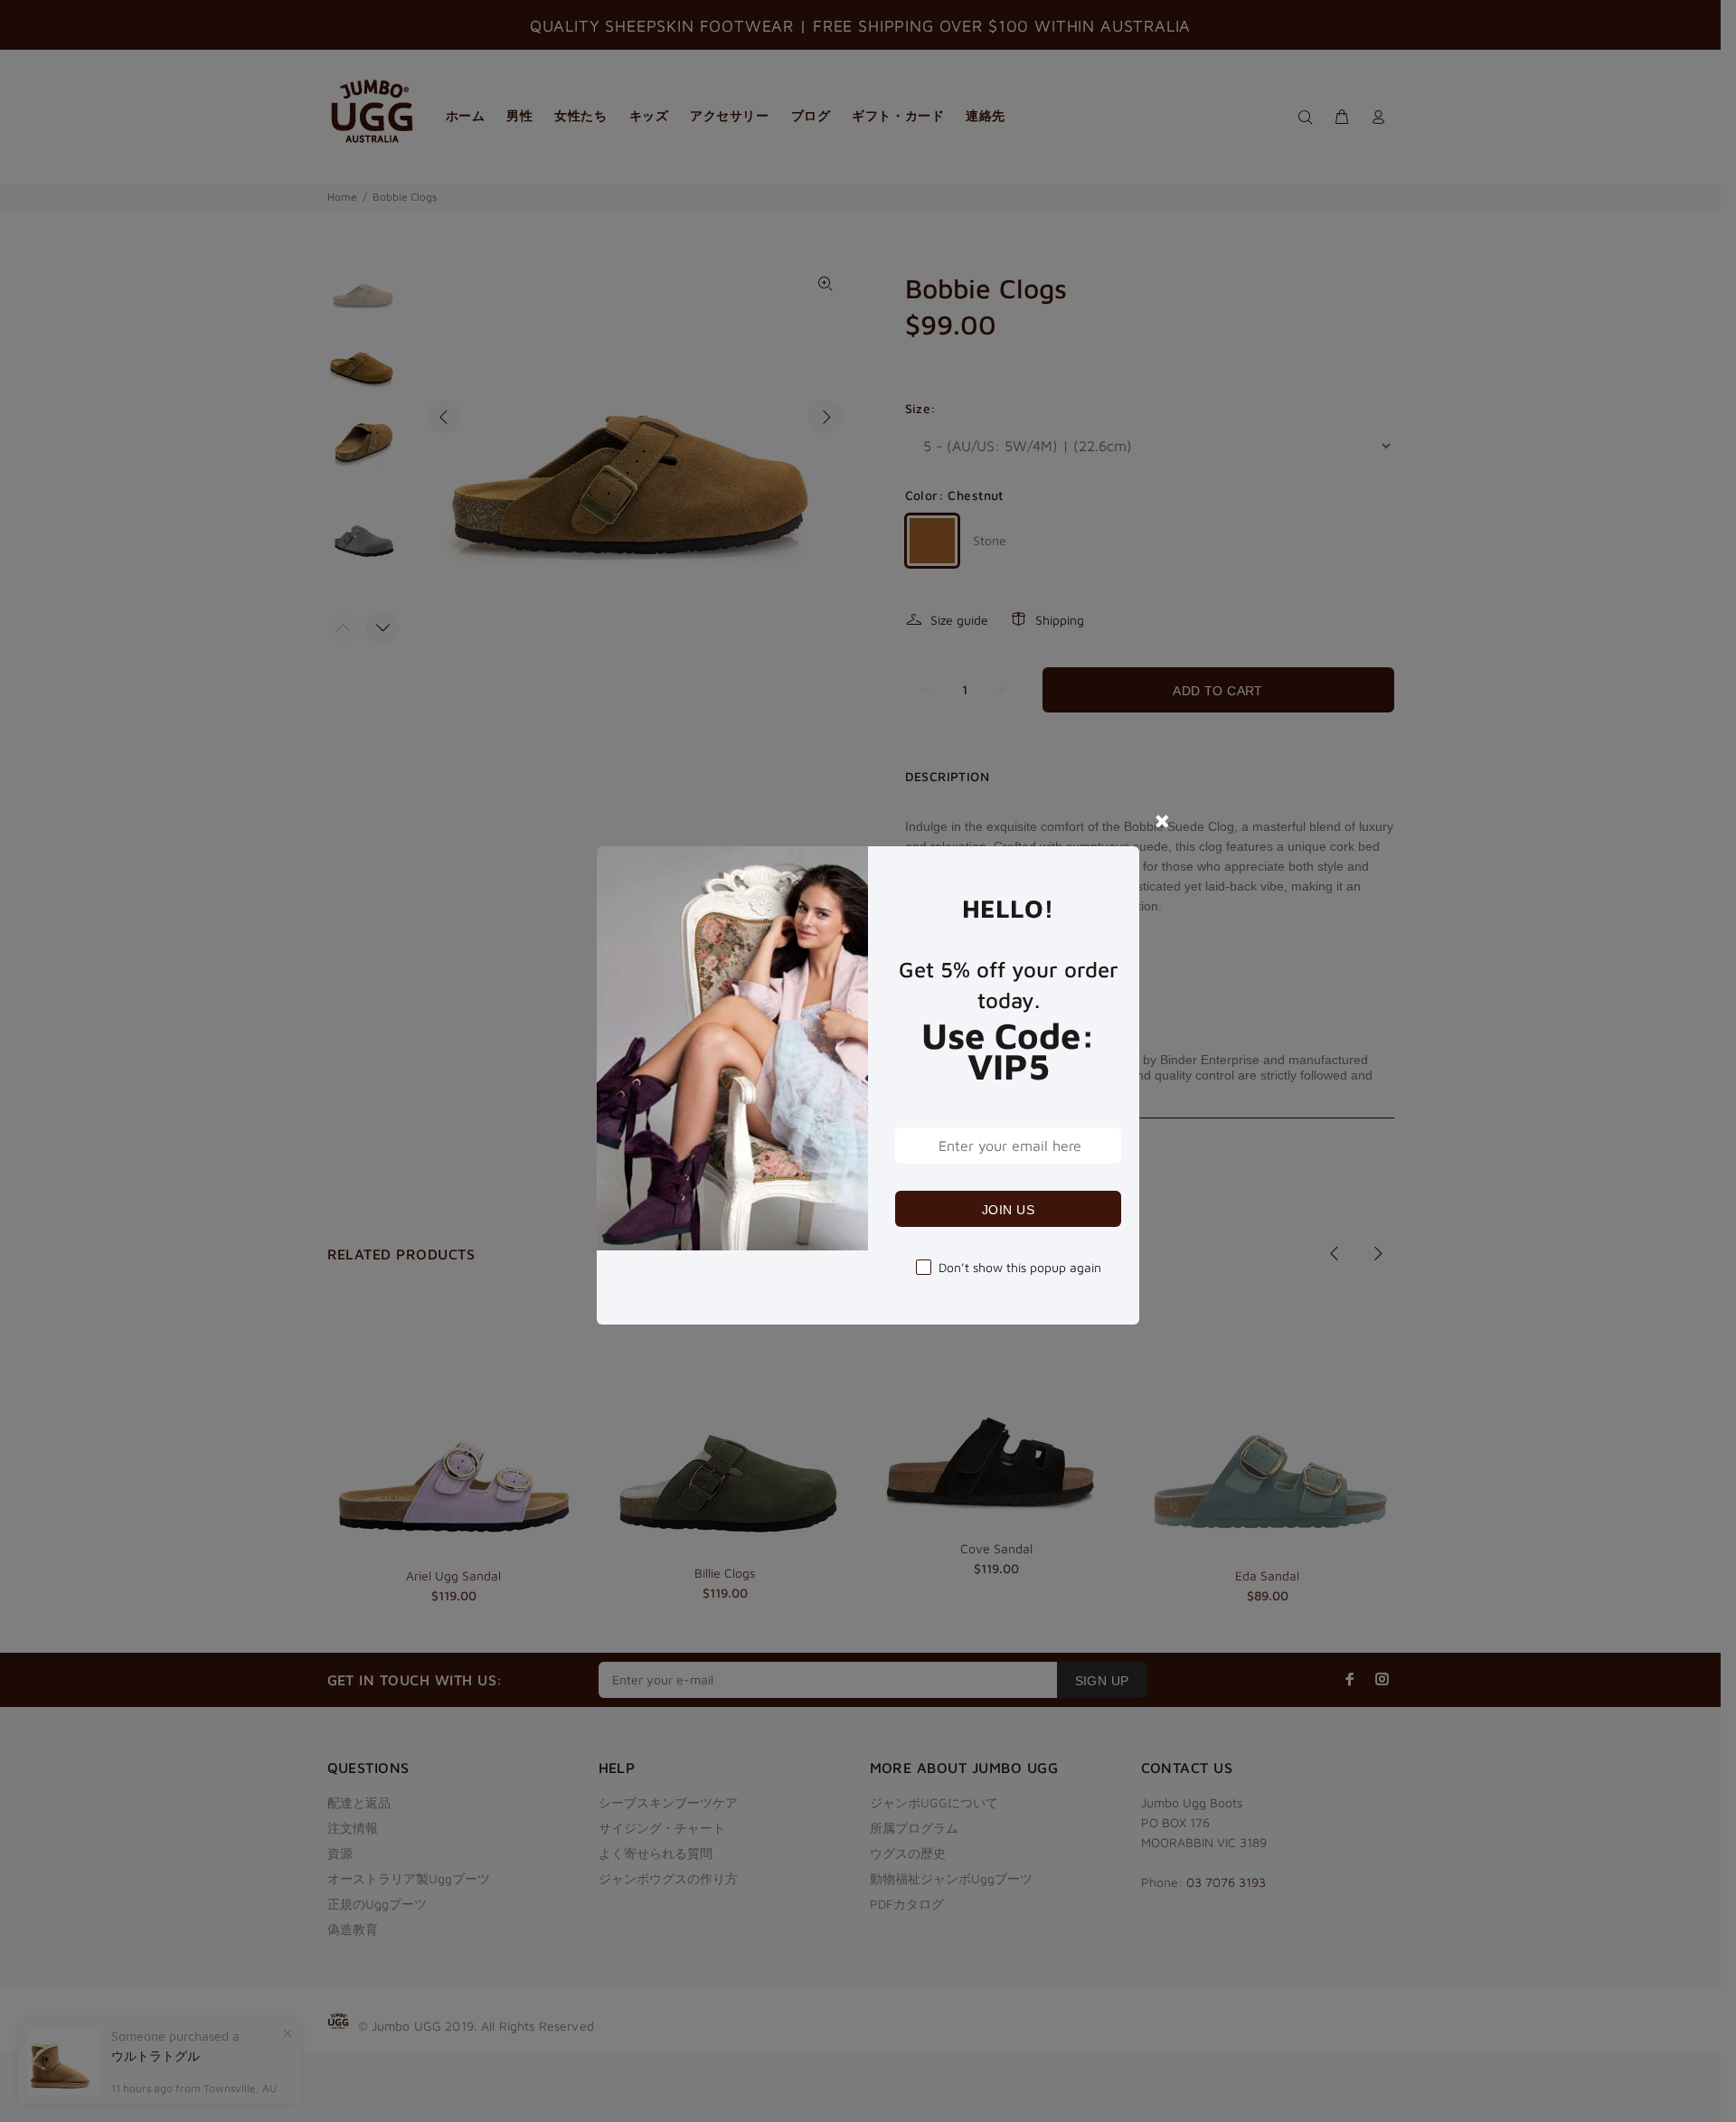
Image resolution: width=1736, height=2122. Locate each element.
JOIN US (1008, 1210)
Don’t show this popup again (1020, 1267)
